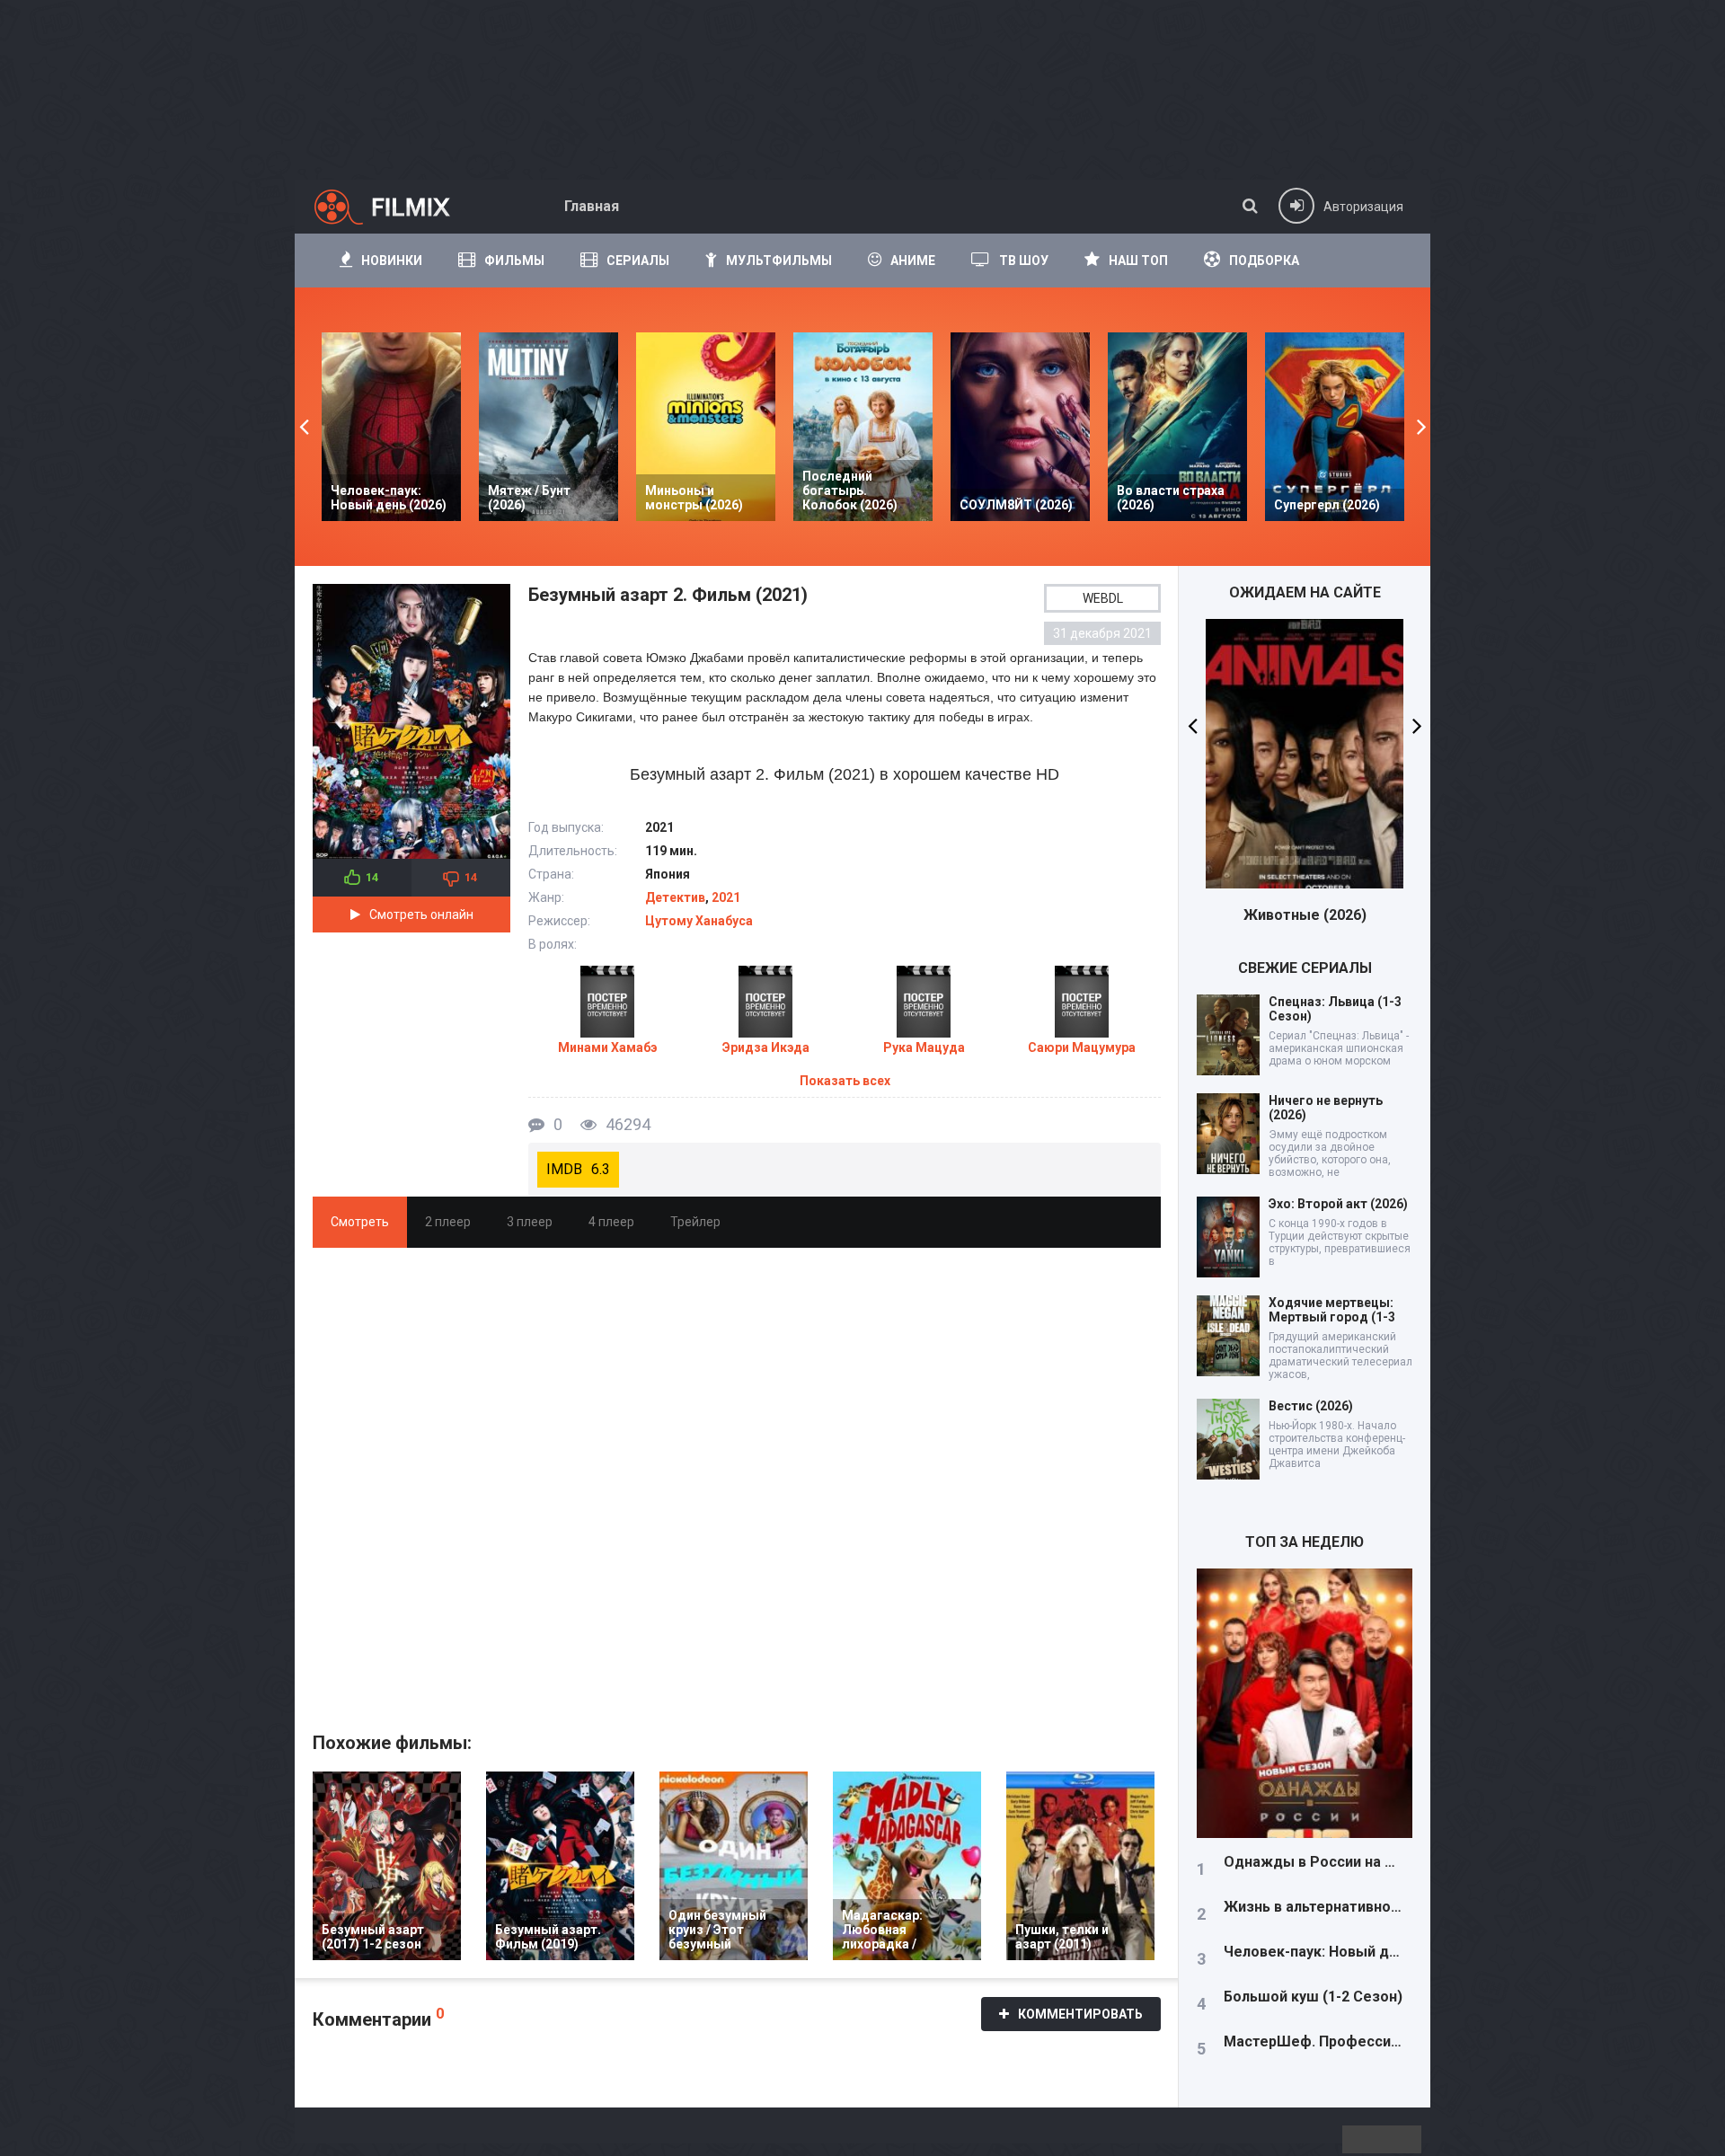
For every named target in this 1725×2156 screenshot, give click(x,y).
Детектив (675, 897)
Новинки (392, 261)
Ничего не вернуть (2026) (1326, 1108)
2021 (726, 897)
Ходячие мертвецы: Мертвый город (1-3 (1332, 1310)
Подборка (1264, 261)
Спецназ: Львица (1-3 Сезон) (1335, 1009)
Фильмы (514, 261)
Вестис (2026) (1311, 1406)
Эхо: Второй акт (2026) (1338, 1204)
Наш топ (1138, 261)
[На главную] (398, 207)
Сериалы (638, 261)
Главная (592, 206)
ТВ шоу (1024, 261)
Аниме (913, 261)
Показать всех (845, 1081)
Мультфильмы (779, 261)
